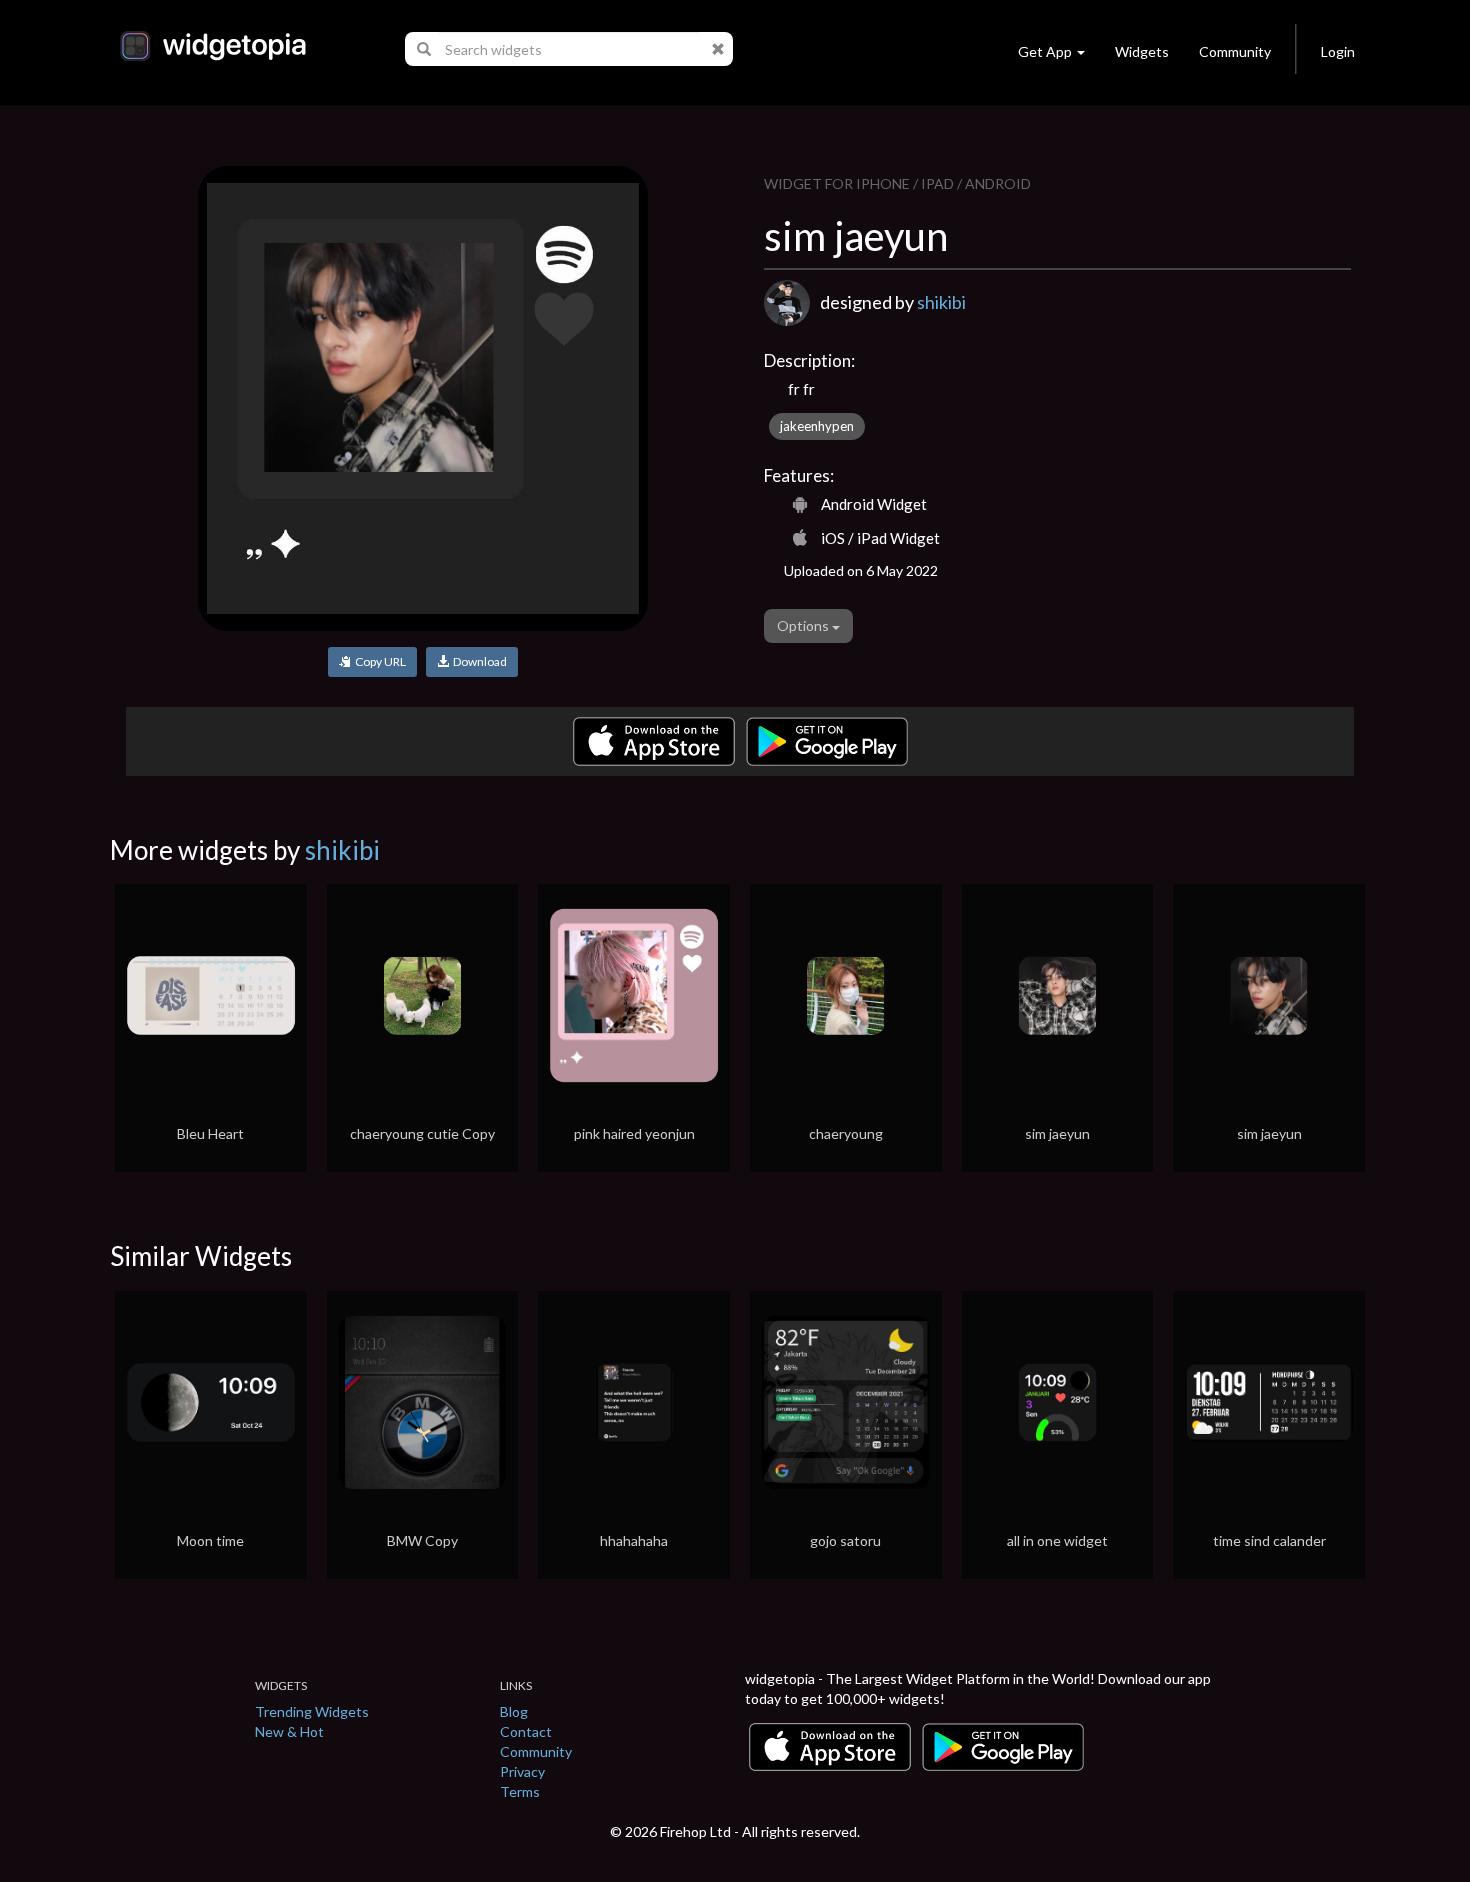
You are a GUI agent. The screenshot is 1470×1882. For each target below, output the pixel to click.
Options (804, 625)
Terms (520, 1791)
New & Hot (289, 1731)
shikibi (941, 302)
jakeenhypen (817, 426)
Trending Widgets (312, 1711)
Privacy (522, 1771)
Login (1338, 51)
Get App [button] (1045, 51)
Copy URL (378, 661)
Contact (526, 1731)
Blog (514, 1711)
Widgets (1142, 51)
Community (1235, 51)
